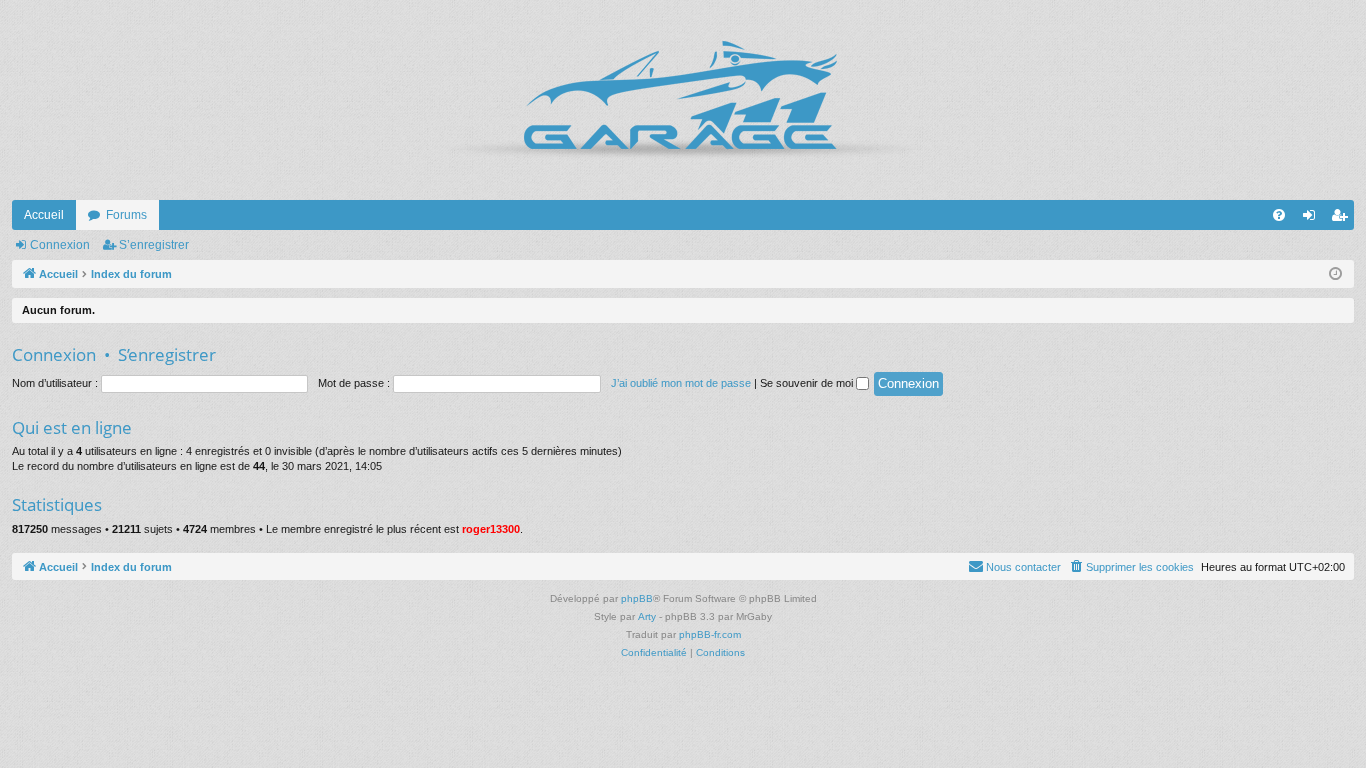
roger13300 (491, 529)
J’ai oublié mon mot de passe (681, 383)
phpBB (637, 598)
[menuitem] (1279, 215)
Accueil (44, 215)
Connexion (60, 245)
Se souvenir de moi (808, 383)
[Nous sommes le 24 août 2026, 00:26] (1335, 274)
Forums (126, 215)
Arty (647, 616)
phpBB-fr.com (710, 634)
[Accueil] (683, 100)
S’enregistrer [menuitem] (1343, 219)
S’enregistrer (154, 245)
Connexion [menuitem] (1313, 219)
